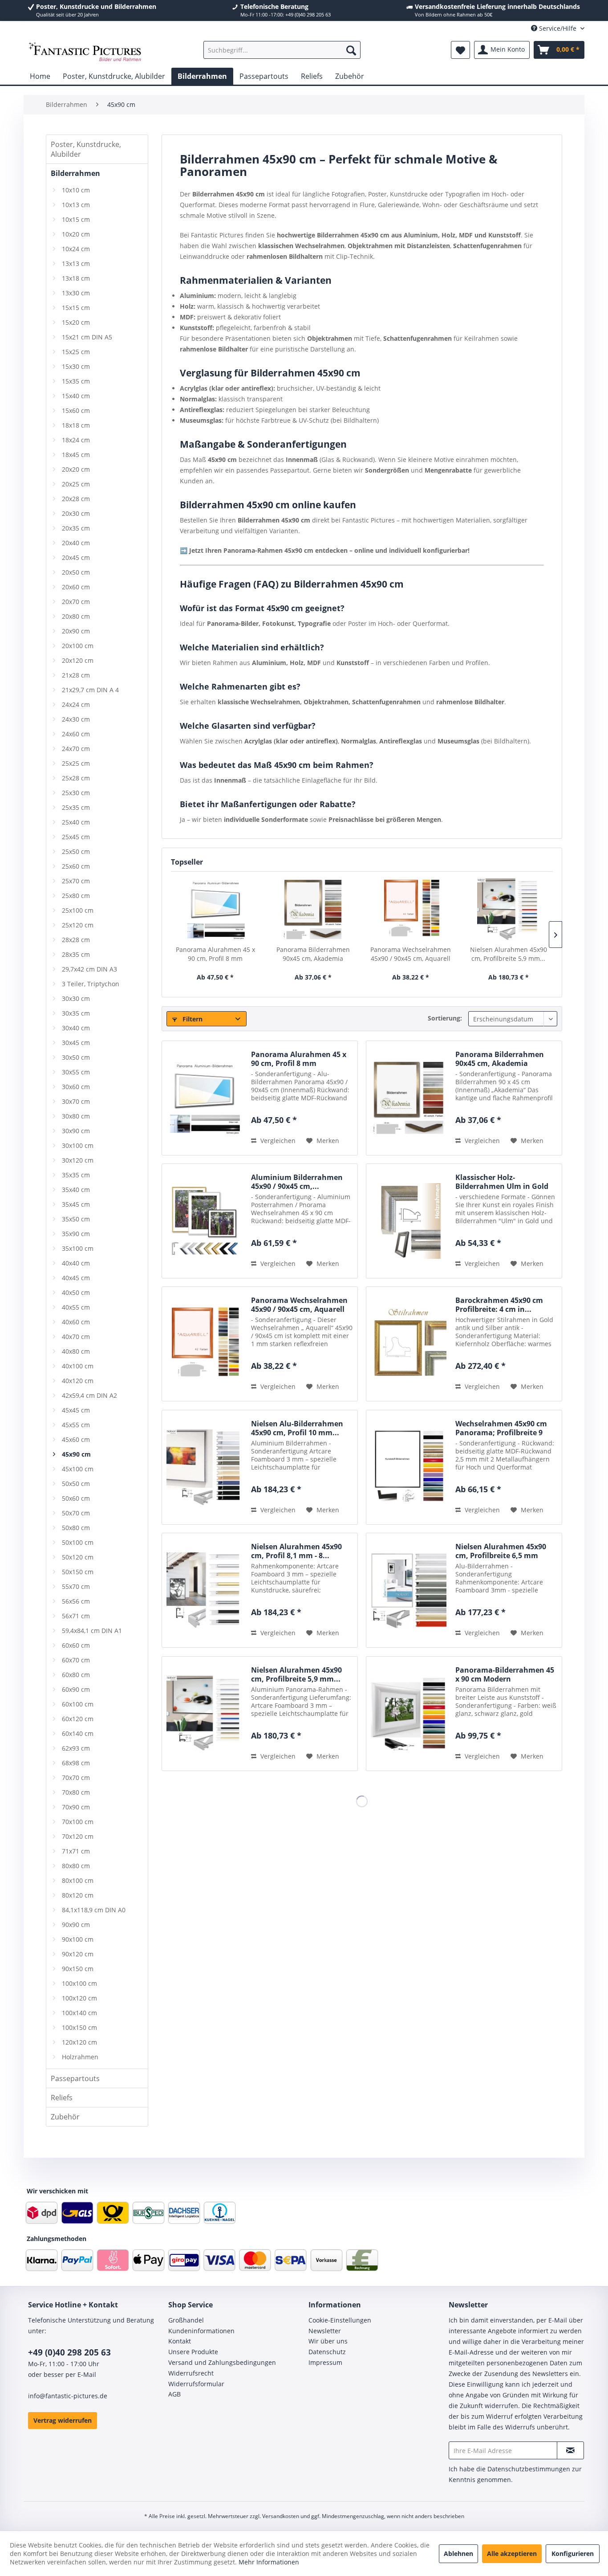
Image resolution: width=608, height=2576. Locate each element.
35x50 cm (76, 1219)
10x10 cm (76, 190)
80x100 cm (78, 1880)
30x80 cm (76, 1116)
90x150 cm (78, 1969)
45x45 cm (76, 1410)
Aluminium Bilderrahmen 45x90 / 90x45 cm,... (297, 1182)
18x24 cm (76, 440)
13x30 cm (76, 293)
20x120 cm (78, 660)
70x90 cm (76, 1807)
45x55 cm (76, 1425)
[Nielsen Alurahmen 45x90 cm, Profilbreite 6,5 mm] (409, 1590)
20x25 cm (76, 484)
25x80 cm (76, 896)
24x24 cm (76, 704)
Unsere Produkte (193, 2352)
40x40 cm (76, 1263)
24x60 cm (76, 734)
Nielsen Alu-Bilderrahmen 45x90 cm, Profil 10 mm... (297, 1428)
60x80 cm (76, 1675)
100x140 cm (79, 2013)
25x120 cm (78, 925)
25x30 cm (76, 793)
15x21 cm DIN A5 (87, 337)
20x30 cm (76, 513)
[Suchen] (351, 50)
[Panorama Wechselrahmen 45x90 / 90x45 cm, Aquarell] (411, 910)
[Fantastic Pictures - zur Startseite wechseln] (85, 52)
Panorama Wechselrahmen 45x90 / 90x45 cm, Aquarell (411, 954)
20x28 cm (76, 499)
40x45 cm (76, 1278)
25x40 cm (76, 822)
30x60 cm (76, 1087)
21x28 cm (76, 675)
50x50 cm (76, 1484)
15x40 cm (76, 396)
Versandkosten (281, 2516)
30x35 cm (76, 1013)
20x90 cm (76, 631)
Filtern (192, 1019)
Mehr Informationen (269, 2562)
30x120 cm (78, 1160)
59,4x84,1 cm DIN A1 (92, 1631)
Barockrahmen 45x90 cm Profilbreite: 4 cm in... (499, 1305)
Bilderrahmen (75, 173)
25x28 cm (76, 778)
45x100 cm (78, 1469)
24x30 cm (76, 719)
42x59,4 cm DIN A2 (89, 1395)
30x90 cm (76, 1131)
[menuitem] (282, 50)
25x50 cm (76, 851)
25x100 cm (78, 910)
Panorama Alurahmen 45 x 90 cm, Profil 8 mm (215, 954)
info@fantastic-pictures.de (68, 2396)
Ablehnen (458, 2554)
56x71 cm (76, 1616)
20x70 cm (76, 602)
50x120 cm (78, 1557)
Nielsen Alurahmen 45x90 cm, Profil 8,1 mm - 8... (296, 1551)
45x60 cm (76, 1439)
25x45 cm (76, 837)
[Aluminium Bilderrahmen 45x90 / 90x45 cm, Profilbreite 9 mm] (204, 1221)
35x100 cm (78, 1248)
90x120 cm (78, 1954)
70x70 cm (76, 1778)
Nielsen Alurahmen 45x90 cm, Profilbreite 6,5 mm (501, 1551)
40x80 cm (76, 1351)
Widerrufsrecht (191, 2373)
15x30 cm (76, 366)
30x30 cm (76, 998)
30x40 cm (76, 1028)
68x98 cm (76, 1763)
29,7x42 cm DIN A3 (89, 969)
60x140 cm (78, 1733)
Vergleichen (277, 1141)
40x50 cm (76, 1292)
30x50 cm (76, 1057)
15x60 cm (76, 410)
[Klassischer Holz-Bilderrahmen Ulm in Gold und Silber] (409, 1221)
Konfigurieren (573, 2554)
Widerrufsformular (196, 2384)
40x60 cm (76, 1322)
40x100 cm (78, 1366)
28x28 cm (76, 940)
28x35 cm (76, 954)
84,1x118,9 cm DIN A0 (94, 1910)
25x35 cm (76, 807)
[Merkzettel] (460, 50)
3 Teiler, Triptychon (91, 984)
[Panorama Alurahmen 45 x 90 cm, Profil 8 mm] (215, 910)
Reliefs (62, 2098)
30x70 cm (76, 1101)
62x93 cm (76, 1748)
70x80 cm (76, 1792)
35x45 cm (76, 1204)
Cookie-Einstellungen (340, 2320)
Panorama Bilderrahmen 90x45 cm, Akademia (313, 954)
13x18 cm (76, 278)
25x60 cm (76, 866)
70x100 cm (78, 1822)
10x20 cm (76, 234)
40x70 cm (76, 1337)
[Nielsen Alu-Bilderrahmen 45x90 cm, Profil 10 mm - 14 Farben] (204, 1467)
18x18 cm (76, 425)
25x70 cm (76, 881)
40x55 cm (76, 1307)
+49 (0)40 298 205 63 (69, 2352)
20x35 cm (76, 528)
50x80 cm (76, 1528)
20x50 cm (76, 572)
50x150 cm (78, 1572)
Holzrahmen (80, 2057)
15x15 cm (76, 308)
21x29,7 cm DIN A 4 (90, 690)
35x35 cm (76, 1175)
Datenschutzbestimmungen (529, 2469)
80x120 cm (78, 1895)
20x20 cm (76, 469)
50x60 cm (76, 1498)
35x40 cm (76, 1190)
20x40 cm (76, 543)
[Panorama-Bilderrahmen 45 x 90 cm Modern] (409, 1714)
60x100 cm (78, 1704)
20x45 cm (76, 557)
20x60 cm (76, 587)
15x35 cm (76, 381)
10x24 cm (76, 249)
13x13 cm (76, 263)
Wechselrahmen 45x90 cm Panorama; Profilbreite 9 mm (501, 1428)
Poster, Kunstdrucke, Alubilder (86, 149)
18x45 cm (76, 455)
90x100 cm (78, 1939)
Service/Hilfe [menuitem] (558, 28)
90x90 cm (76, 1925)
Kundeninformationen (201, 2331)
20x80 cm (76, 616)
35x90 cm (76, 1234)
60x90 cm (76, 1689)
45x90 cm (76, 1454)
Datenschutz (327, 2352)
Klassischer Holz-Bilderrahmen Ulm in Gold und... (502, 1182)
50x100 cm (78, 1542)
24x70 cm (76, 749)
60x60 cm (76, 1645)
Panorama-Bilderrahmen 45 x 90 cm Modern (505, 1674)
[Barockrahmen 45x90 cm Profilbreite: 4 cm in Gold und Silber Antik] (409, 1344)
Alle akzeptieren (512, 2554)
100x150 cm (79, 2027)
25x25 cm (76, 763)
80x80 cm (76, 1866)
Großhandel (186, 2320)
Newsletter (325, 2331)
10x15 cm (76, 219)
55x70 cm (76, 1586)
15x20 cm (76, 322)
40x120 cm (78, 1381)
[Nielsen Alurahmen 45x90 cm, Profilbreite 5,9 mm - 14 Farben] (509, 910)
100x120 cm (79, 1998)
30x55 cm (76, 1072)
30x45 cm (76, 1043)
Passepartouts (75, 2078)
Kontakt (180, 2341)
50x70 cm (76, 1513)
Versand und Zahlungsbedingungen (222, 2362)
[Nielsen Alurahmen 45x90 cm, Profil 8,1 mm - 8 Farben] (204, 1590)
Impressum (325, 2362)
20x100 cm (78, 646)
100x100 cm (79, 1983)
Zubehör (65, 2117)
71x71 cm (76, 1851)
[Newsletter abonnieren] (570, 2450)
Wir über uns (328, 2341)
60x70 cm (76, 1660)
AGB (174, 2394)
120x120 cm (79, 2042)
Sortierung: (445, 1018)
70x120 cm (78, 1836)
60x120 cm (78, 1719)
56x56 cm (76, 1601)
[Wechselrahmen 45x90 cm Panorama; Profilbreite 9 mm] (409, 1467)
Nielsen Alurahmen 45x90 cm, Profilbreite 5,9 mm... (509, 954)
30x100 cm (78, 1145)
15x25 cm (76, 352)
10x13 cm (76, 205)
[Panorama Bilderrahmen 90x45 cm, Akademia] (313, 910)
